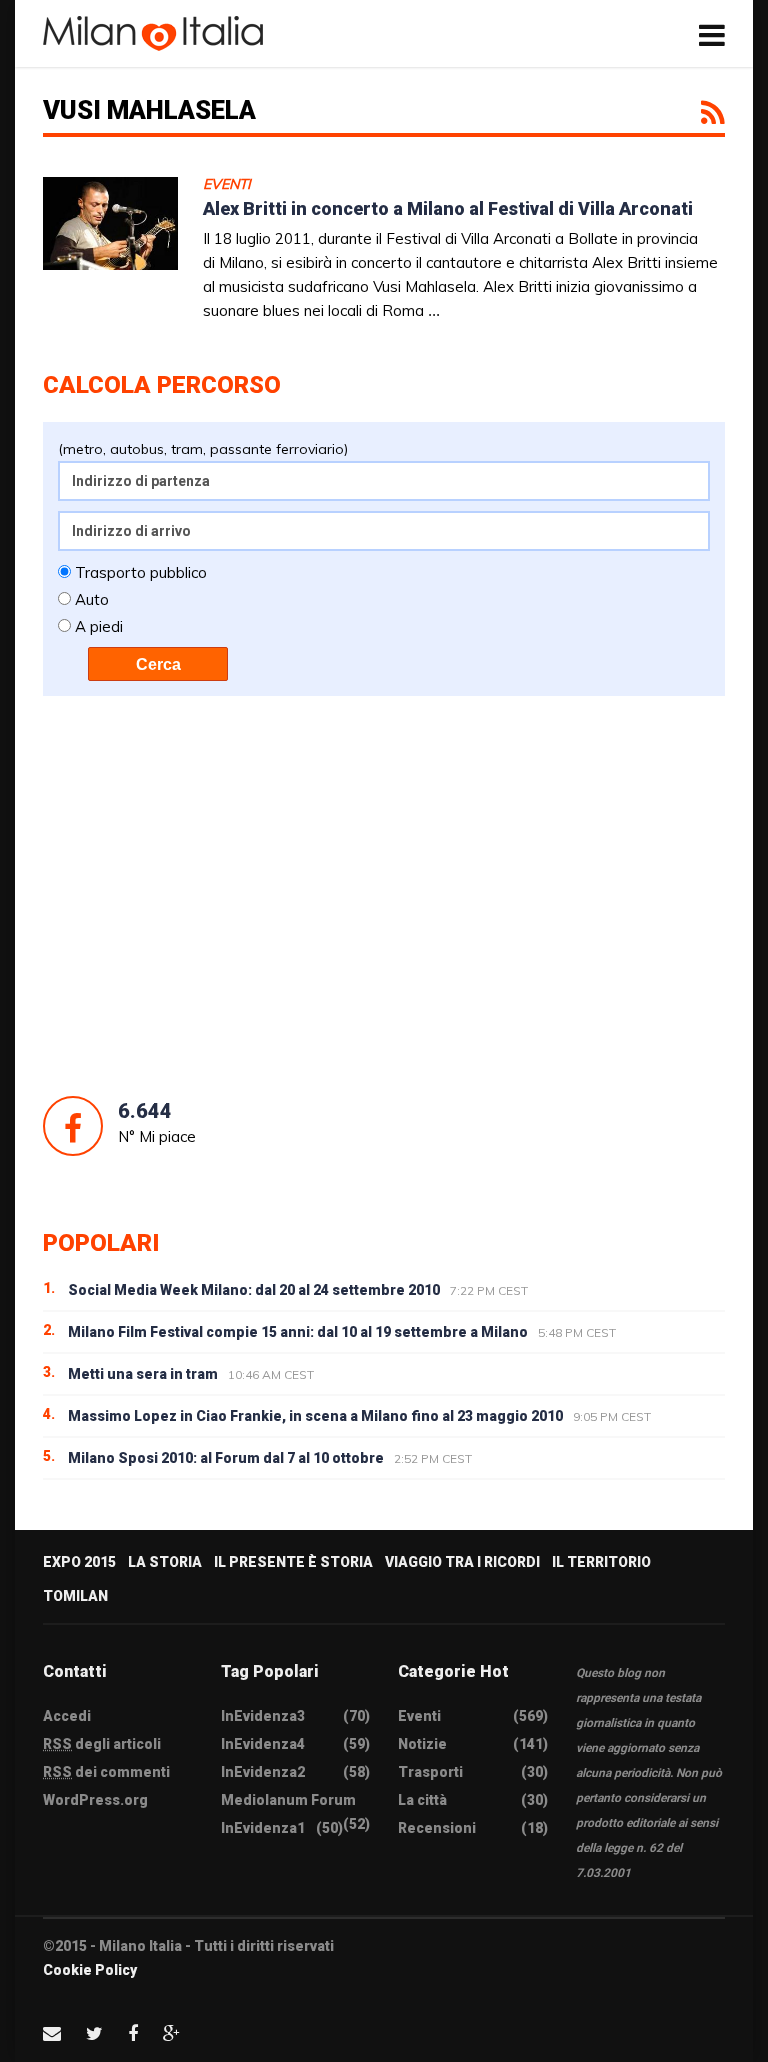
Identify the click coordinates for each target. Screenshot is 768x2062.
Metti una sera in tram (143, 1374)
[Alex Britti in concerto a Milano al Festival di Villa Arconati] (110, 244)
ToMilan (75, 1596)
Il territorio (601, 1562)
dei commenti (106, 1772)
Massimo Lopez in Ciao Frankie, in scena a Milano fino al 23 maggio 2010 (315, 1416)
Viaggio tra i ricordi (462, 1562)
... (434, 310)
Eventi (227, 184)
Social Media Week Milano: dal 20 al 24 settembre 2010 (254, 1290)
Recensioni (437, 1828)
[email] (52, 2033)
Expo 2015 (79, 1562)
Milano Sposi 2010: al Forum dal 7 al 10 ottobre (226, 1458)
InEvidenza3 (263, 1716)
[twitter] (94, 2033)
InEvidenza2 (263, 1772)
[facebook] (133, 2033)
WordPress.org (95, 1800)
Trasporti (430, 1772)
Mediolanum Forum (288, 1800)
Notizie (422, 1744)
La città (422, 1800)
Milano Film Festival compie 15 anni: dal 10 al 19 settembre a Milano (298, 1332)
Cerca (158, 664)
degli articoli (102, 1744)
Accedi (67, 1716)
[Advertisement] (384, 896)
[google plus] (171, 2033)
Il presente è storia (293, 1562)
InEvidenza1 (263, 1828)
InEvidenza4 (263, 1744)
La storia (165, 1562)
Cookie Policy (90, 1970)
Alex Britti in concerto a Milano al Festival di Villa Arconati (448, 208)
